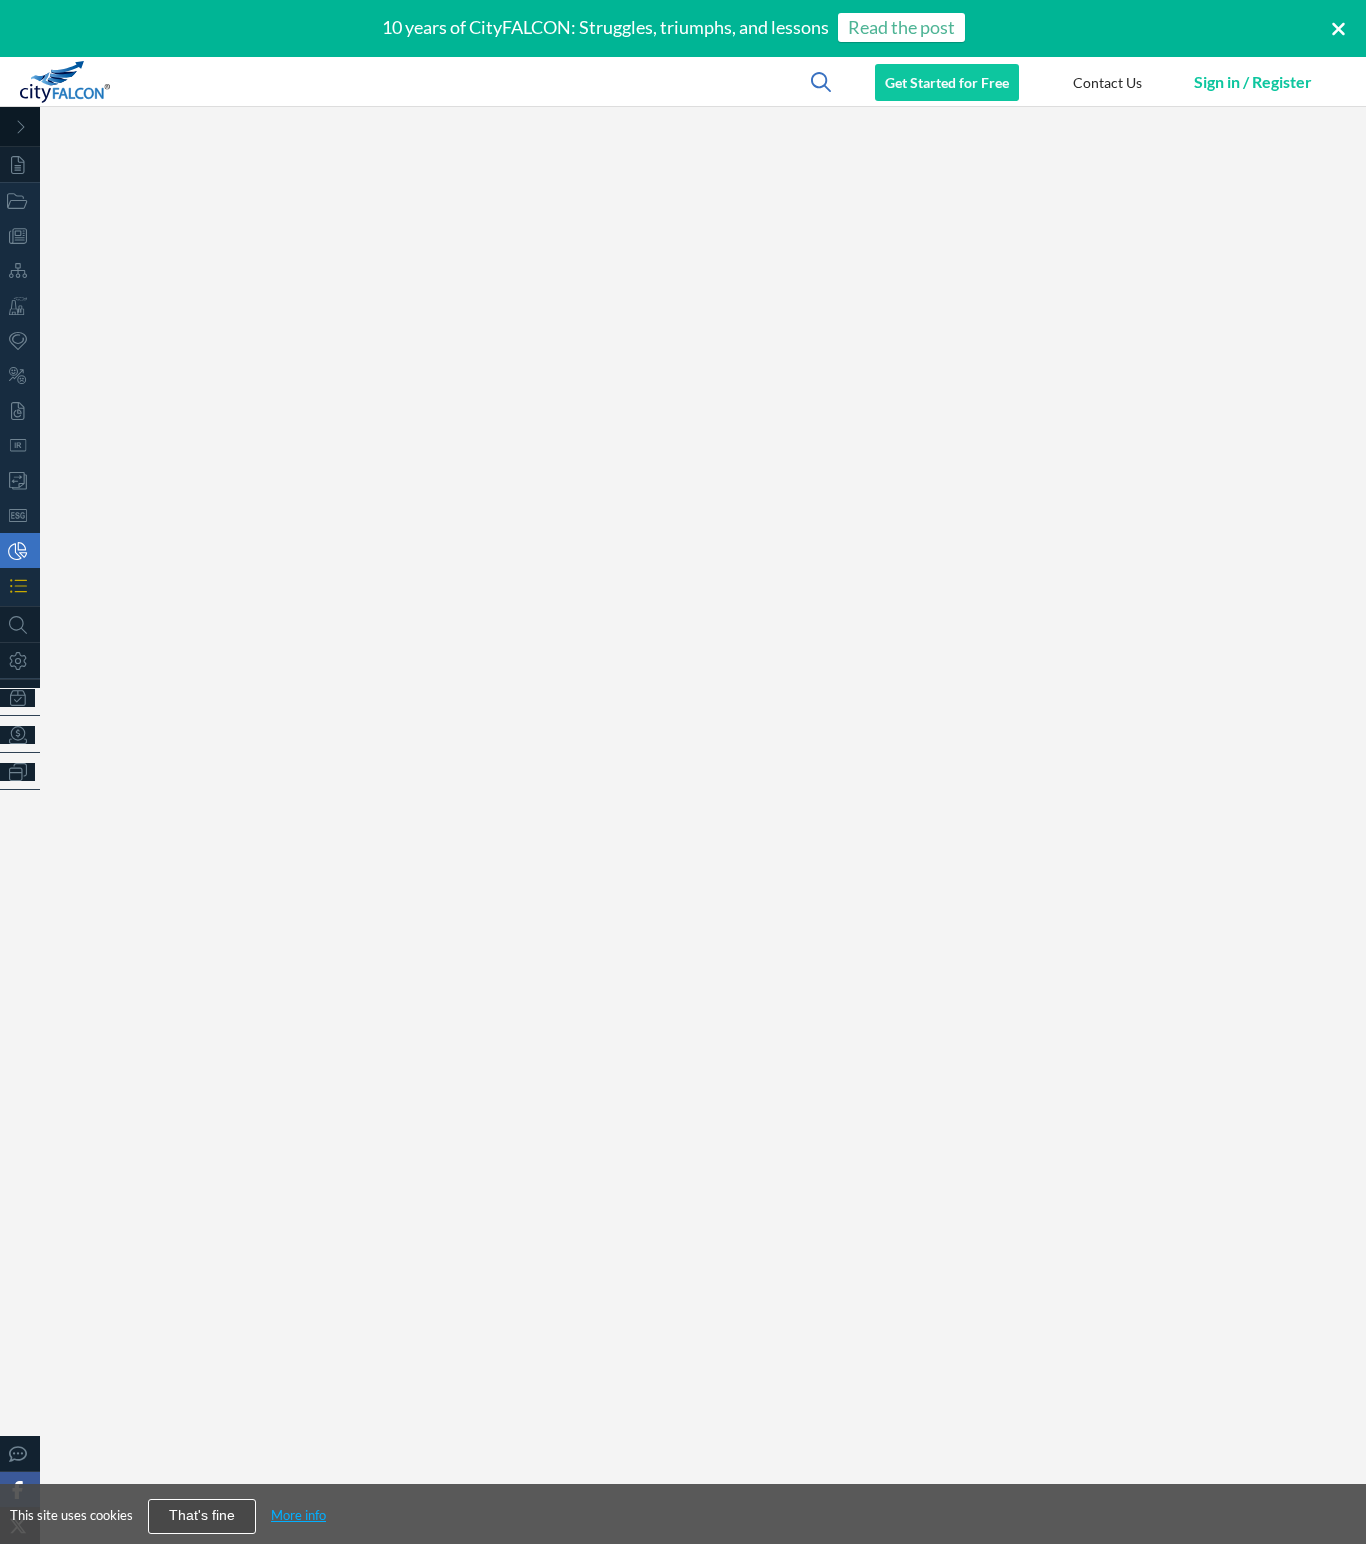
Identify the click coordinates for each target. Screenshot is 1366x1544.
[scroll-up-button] (1333, 1468)
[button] (1107, 82)
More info (298, 1515)
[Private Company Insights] (20, 550)
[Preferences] (20, 660)
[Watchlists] (20, 585)
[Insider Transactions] (20, 480)
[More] (20, 771)
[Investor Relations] (20, 445)
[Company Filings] (20, 410)
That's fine (202, 1515)
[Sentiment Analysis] (20, 375)
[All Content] (20, 164)
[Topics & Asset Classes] (20, 270)
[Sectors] (20, 305)
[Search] (20, 624)
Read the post (901, 27)
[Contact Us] (20, 1453)
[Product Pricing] (20, 734)
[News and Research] (20, 235)
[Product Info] (20, 697)
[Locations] (20, 340)
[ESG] (20, 515)
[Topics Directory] (20, 200)
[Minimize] (20, 127)
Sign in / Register (1253, 81)
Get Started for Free (947, 82)
